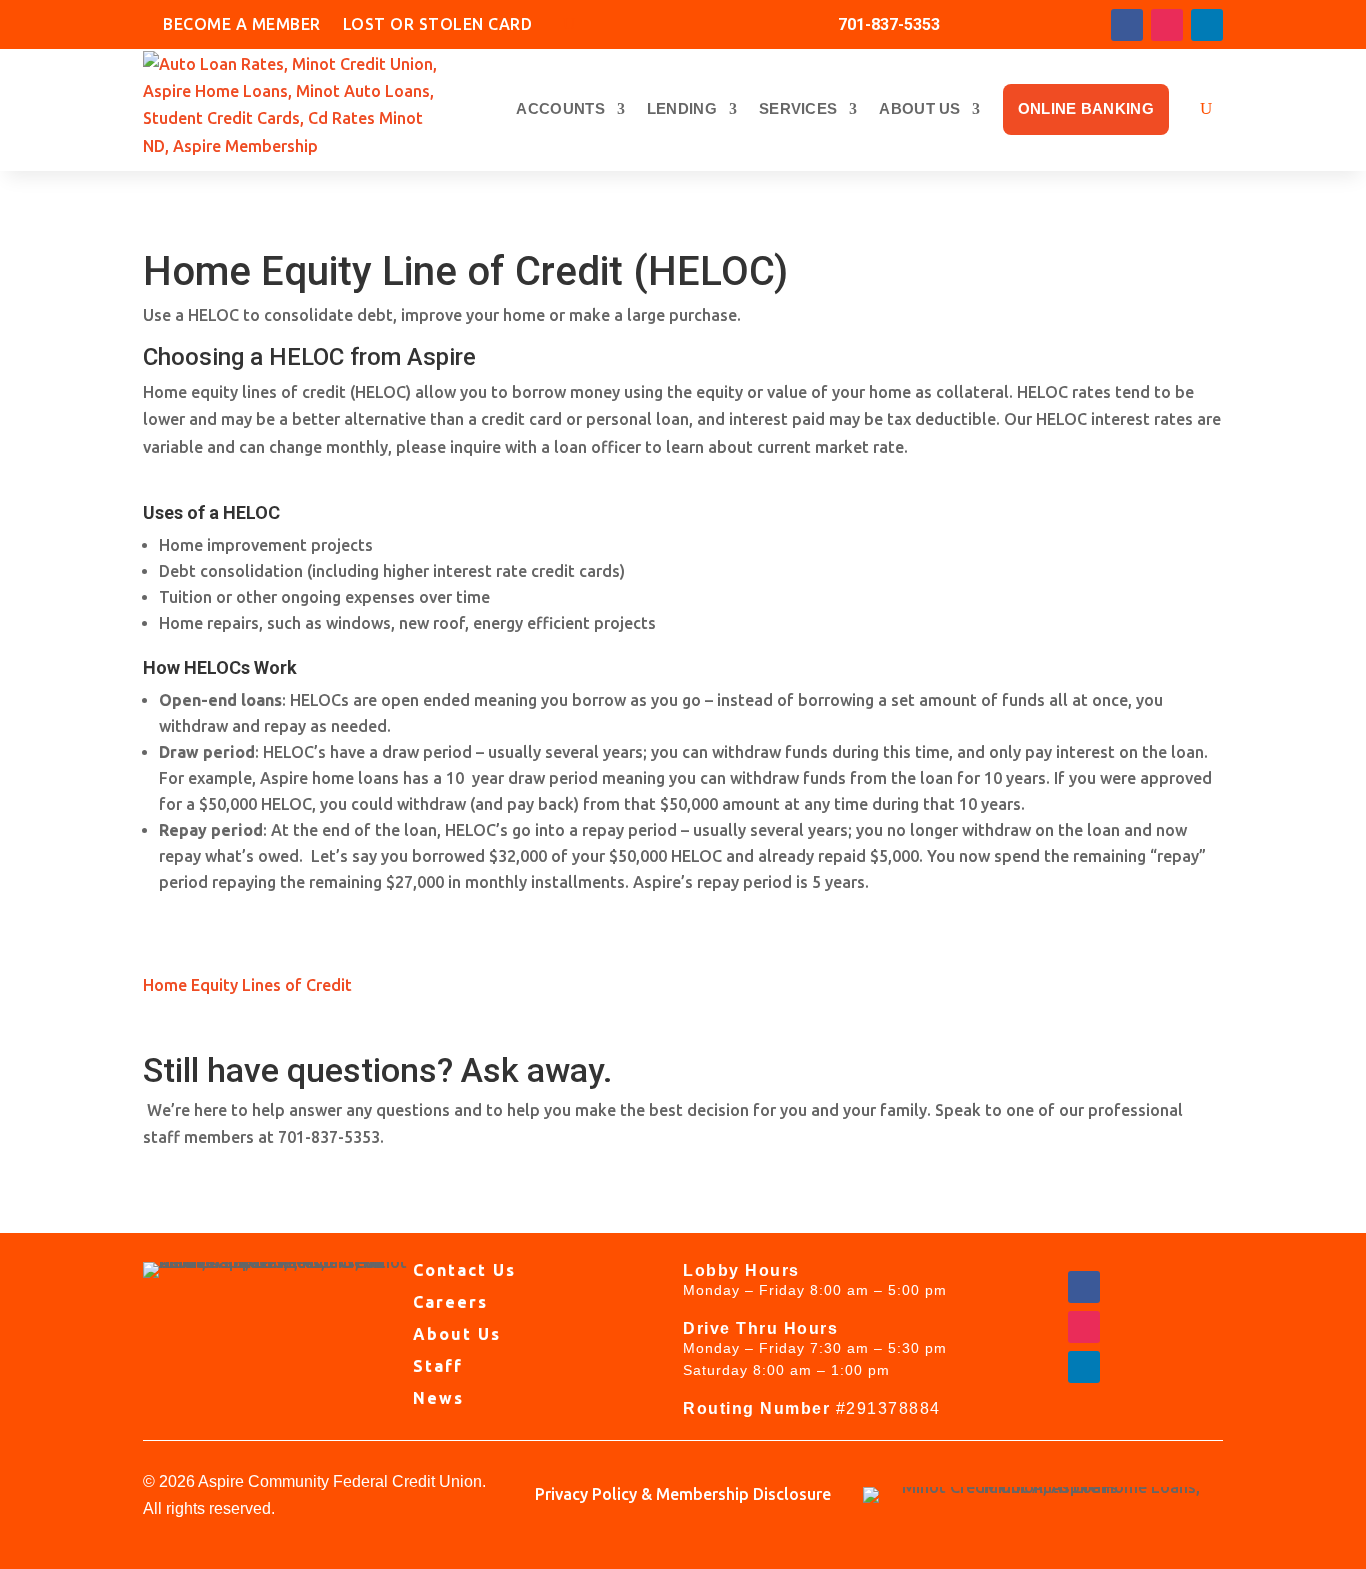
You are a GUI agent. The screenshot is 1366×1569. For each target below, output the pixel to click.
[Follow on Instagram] (1167, 25)
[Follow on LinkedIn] (1207, 25)
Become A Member (242, 26)
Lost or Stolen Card (438, 26)
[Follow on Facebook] (1127, 25)
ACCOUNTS (560, 108)
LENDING (682, 108)
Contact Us (464, 1270)
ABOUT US (919, 108)
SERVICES (798, 108)
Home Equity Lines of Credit (247, 985)
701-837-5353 (889, 24)
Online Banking (1086, 108)
